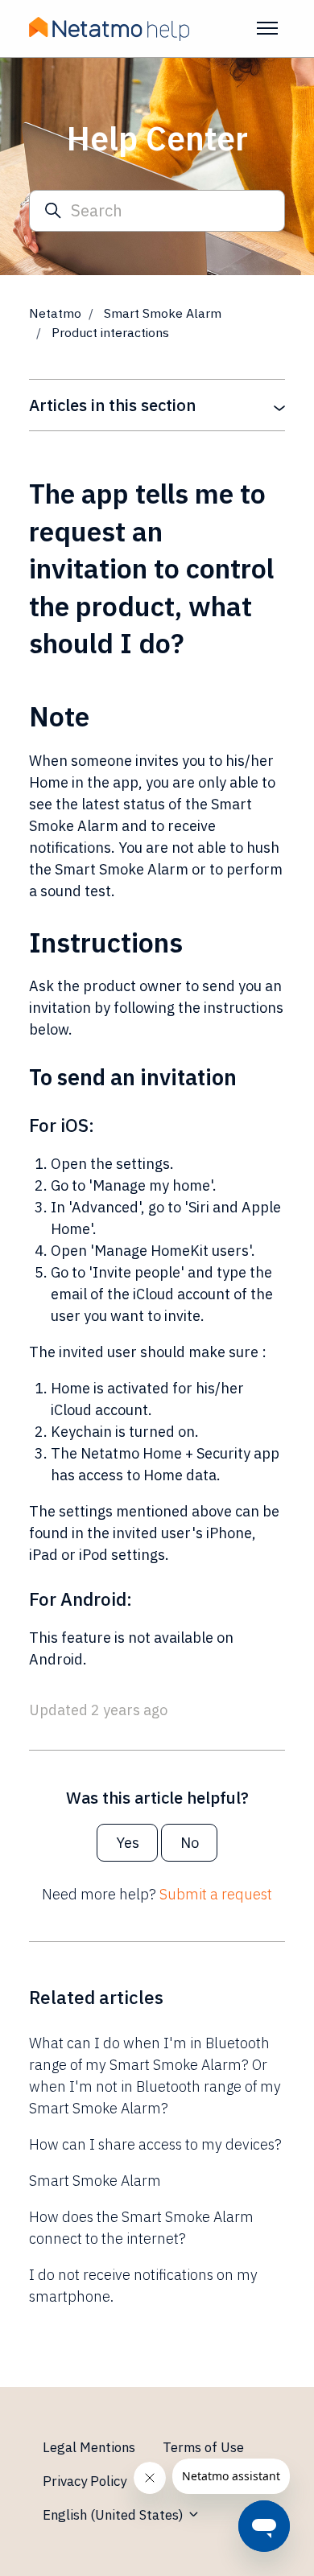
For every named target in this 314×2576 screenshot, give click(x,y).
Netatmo (55, 313)
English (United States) (115, 2515)
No (190, 1843)
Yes (128, 1843)
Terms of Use (203, 2447)
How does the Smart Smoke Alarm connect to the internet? (141, 2228)
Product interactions (110, 332)
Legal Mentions (89, 2447)
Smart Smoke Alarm (163, 313)
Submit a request (216, 1894)
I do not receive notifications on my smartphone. (143, 2286)
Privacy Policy (85, 2481)
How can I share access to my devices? (155, 2144)
